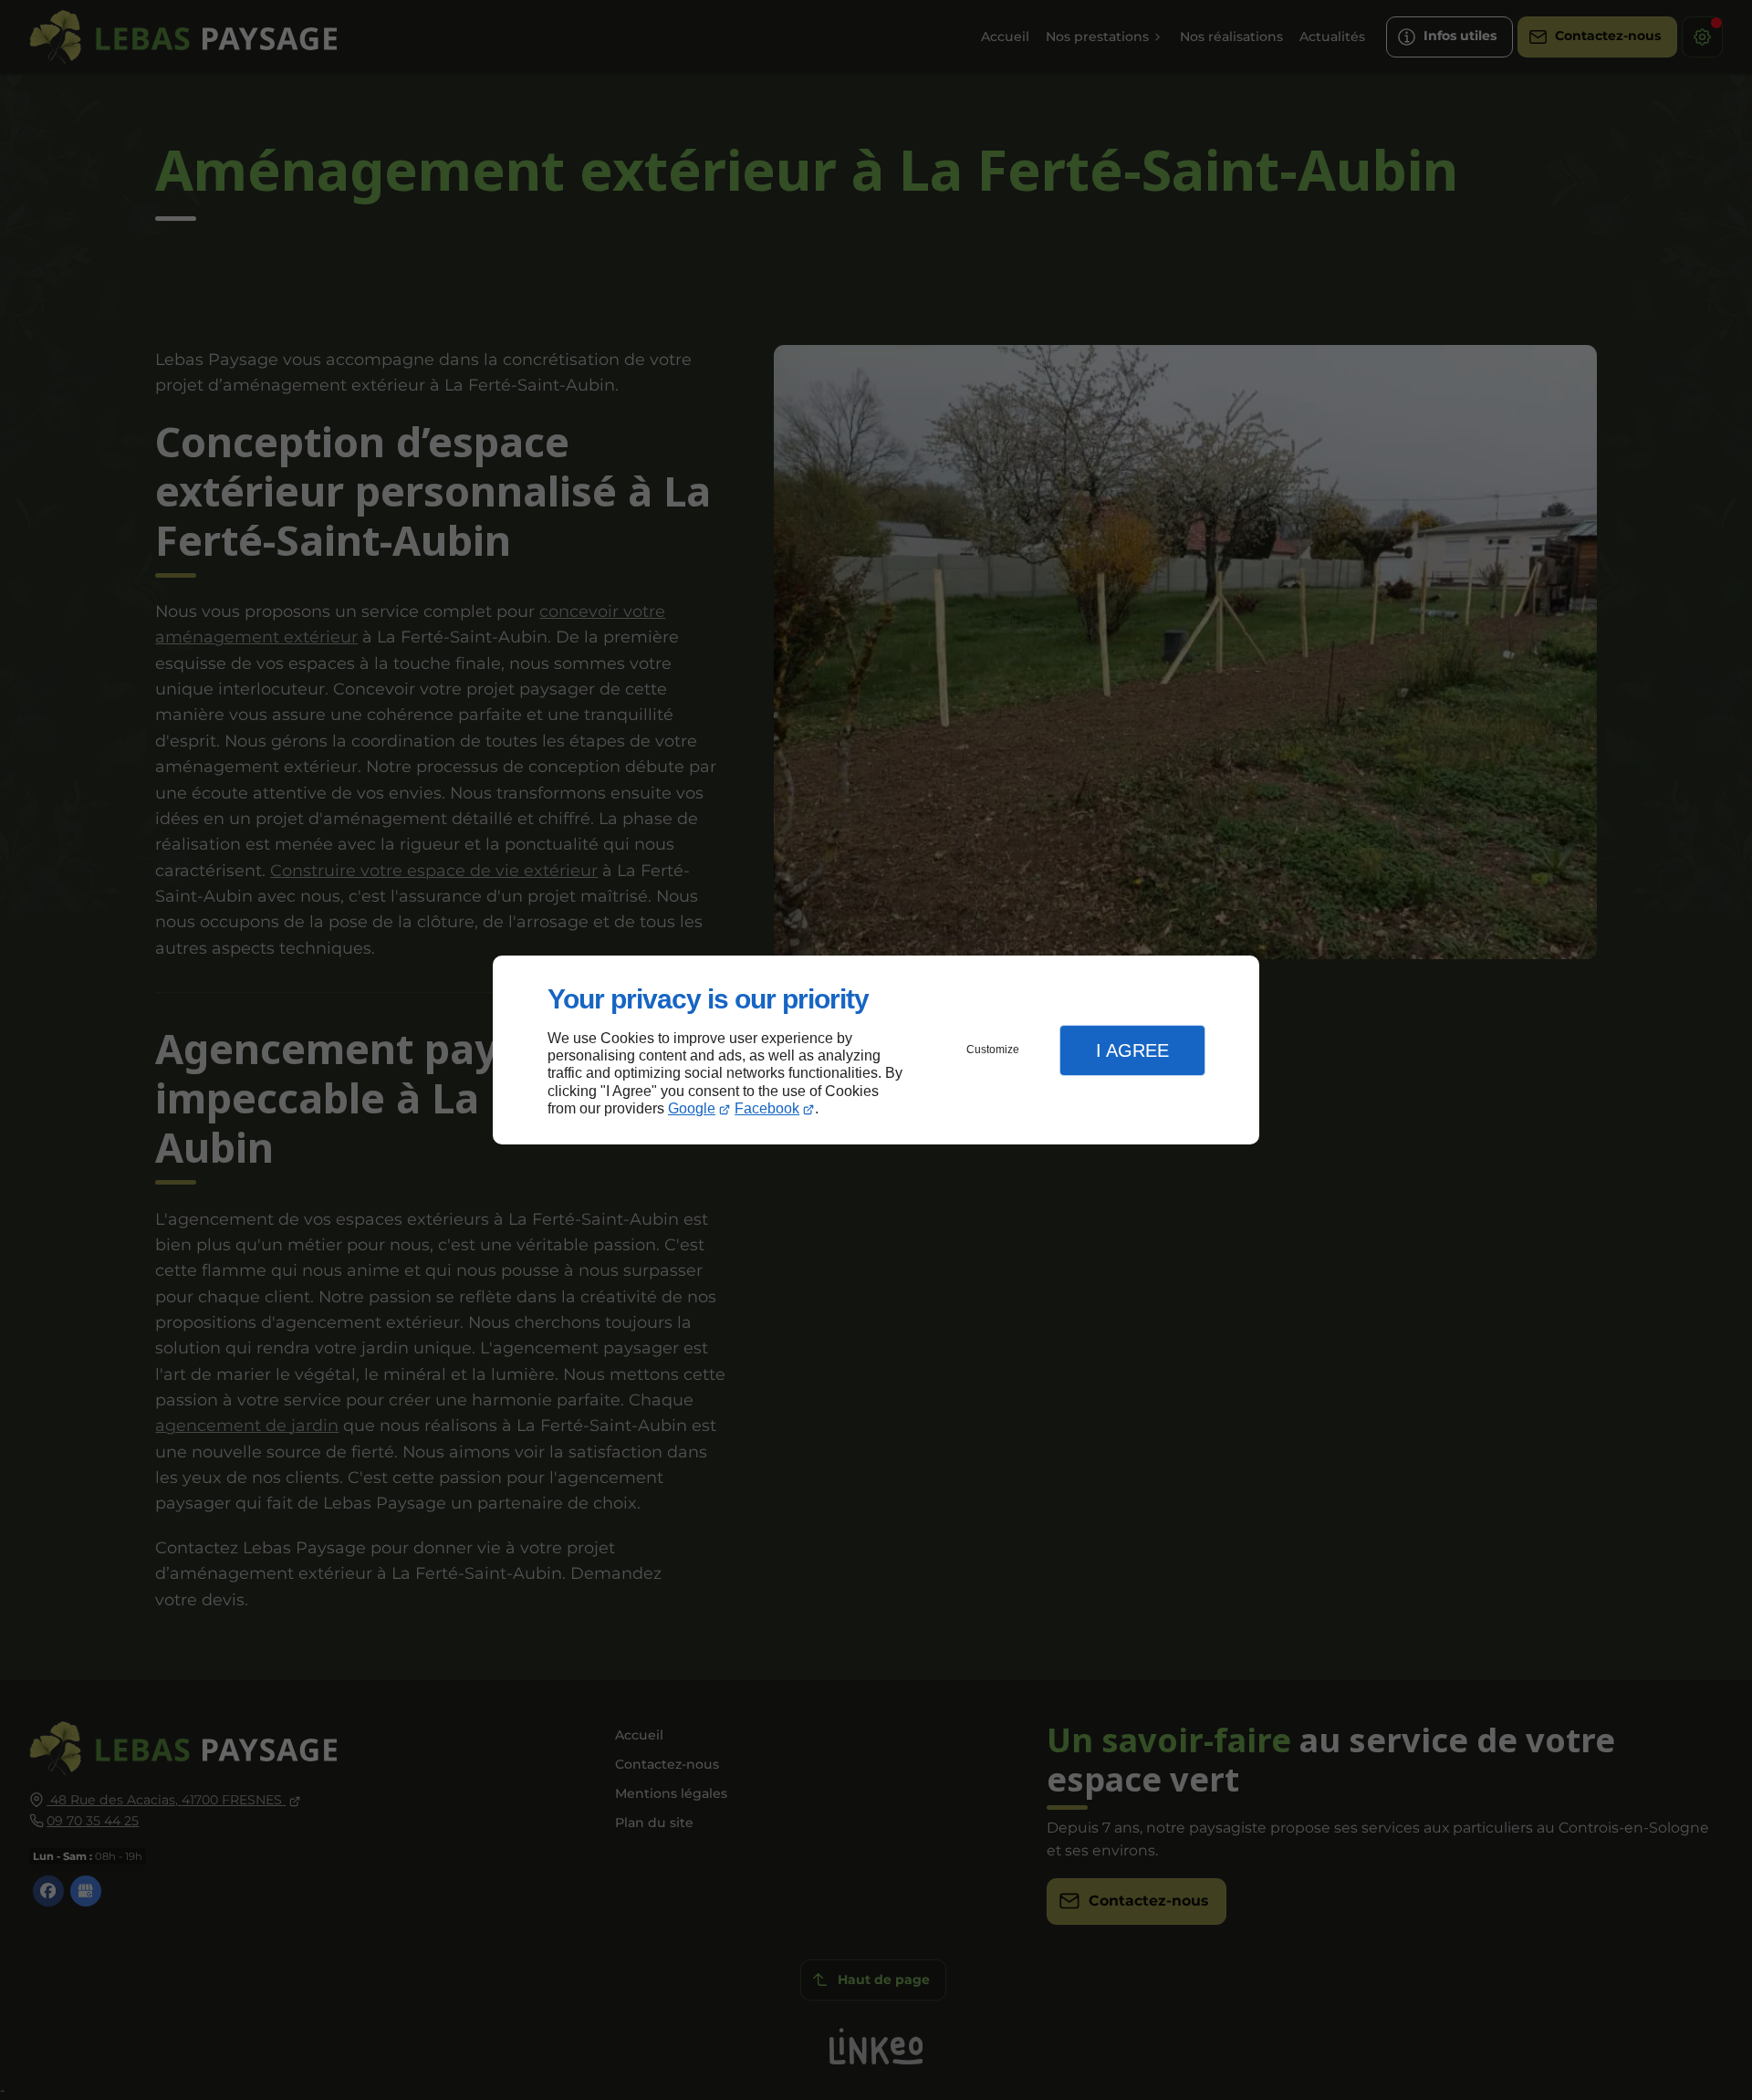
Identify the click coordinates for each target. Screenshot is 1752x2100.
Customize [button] (993, 1050)
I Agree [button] (1132, 1050)
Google (692, 1108)
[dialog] (876, 1050)
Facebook (767, 1108)
